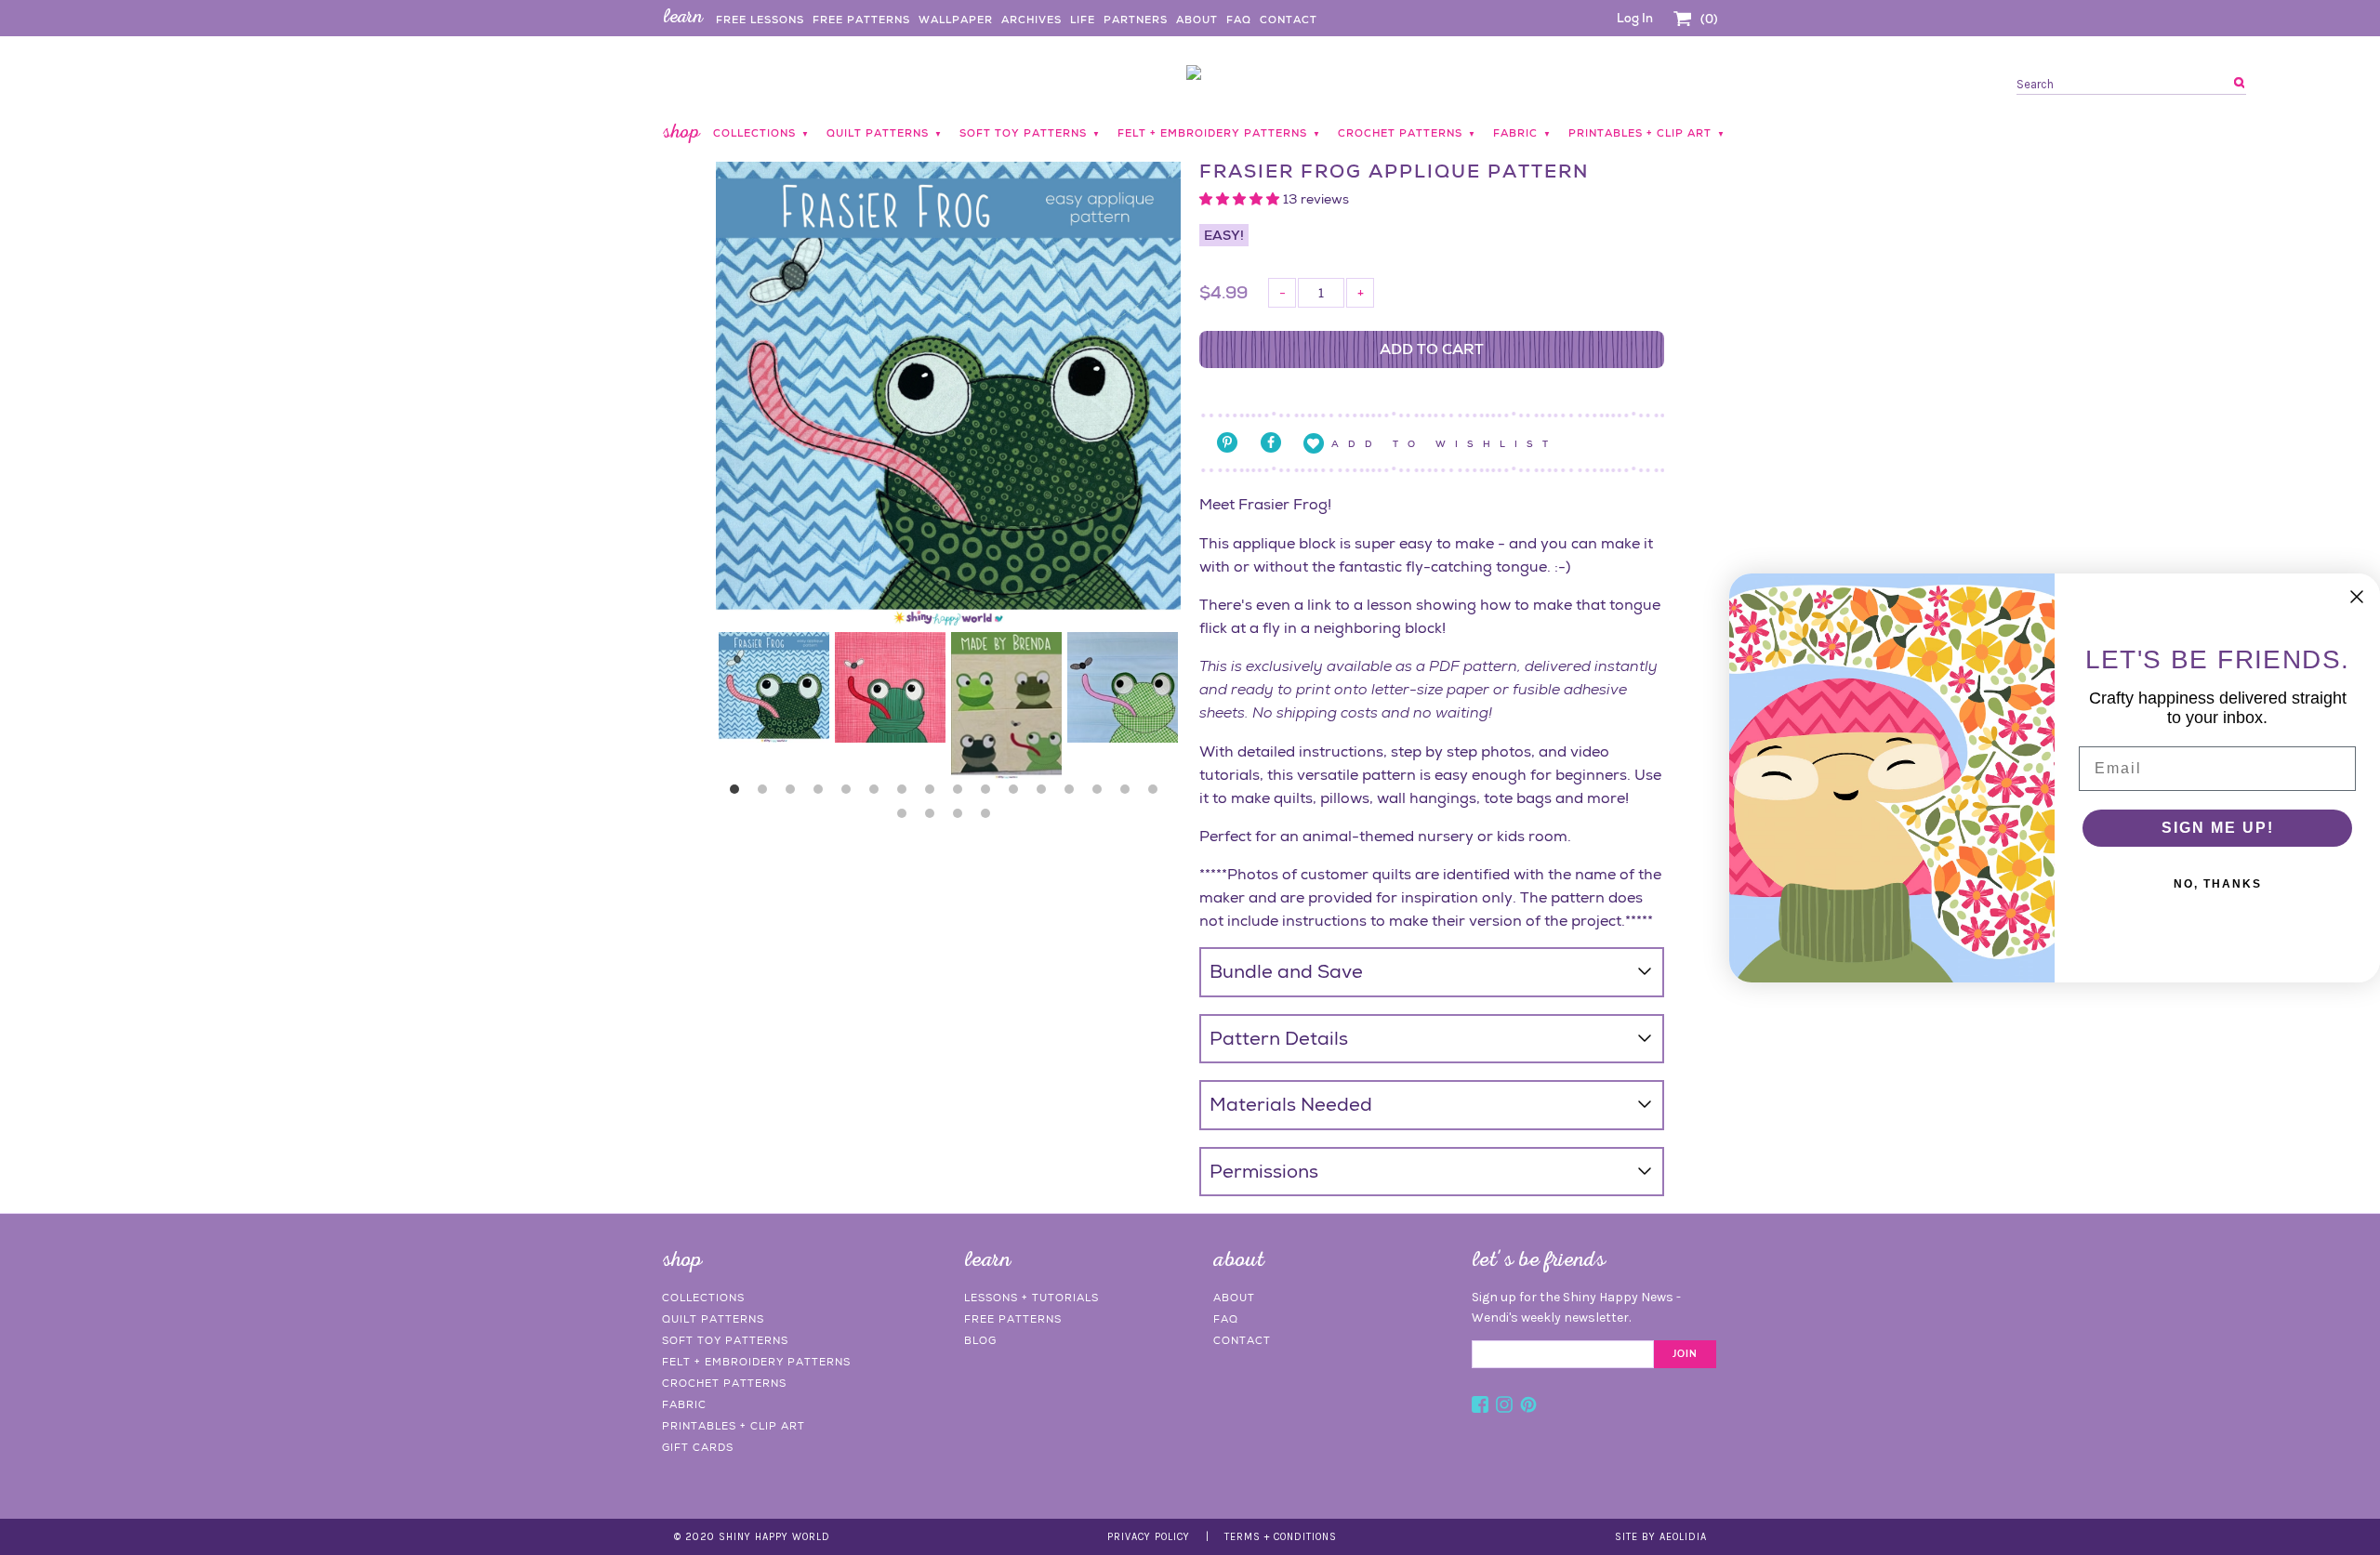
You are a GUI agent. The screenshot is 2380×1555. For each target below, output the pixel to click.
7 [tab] (906, 794)
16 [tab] (1157, 794)
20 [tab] (990, 818)
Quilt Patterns (713, 1319)
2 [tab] (767, 794)
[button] (1241, 199)
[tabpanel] (774, 687)
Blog (980, 1340)
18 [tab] (934, 818)
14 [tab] (1102, 794)
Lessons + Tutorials (1031, 1298)
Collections (703, 1298)
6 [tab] (879, 794)
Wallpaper (956, 20)
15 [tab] (1130, 794)
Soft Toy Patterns (725, 1340)
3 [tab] (795, 794)
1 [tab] (739, 794)
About (1197, 20)
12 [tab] (1046, 794)
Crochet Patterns (724, 1383)
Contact (1289, 20)
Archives (1031, 20)
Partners (1136, 20)
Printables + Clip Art (734, 1426)
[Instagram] (1504, 1407)
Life (1083, 20)
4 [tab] (823, 794)
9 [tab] (962, 794)
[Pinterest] (1528, 1407)
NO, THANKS (2218, 884)
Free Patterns (861, 20)
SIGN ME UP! (2218, 828)
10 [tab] (990, 794)
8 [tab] (934, 794)
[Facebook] (1480, 1407)
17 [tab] (906, 818)
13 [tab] (1074, 794)
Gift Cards (698, 1447)
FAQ (1239, 20)
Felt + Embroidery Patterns (756, 1362)
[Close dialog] (2357, 597)
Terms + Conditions (1281, 1537)
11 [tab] (1018, 794)
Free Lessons (760, 20)
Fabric (684, 1404)
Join (1685, 1354)
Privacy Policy (1149, 1537)
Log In (1635, 18)
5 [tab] (851, 794)
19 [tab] (962, 818)
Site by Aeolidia (1661, 1537)
